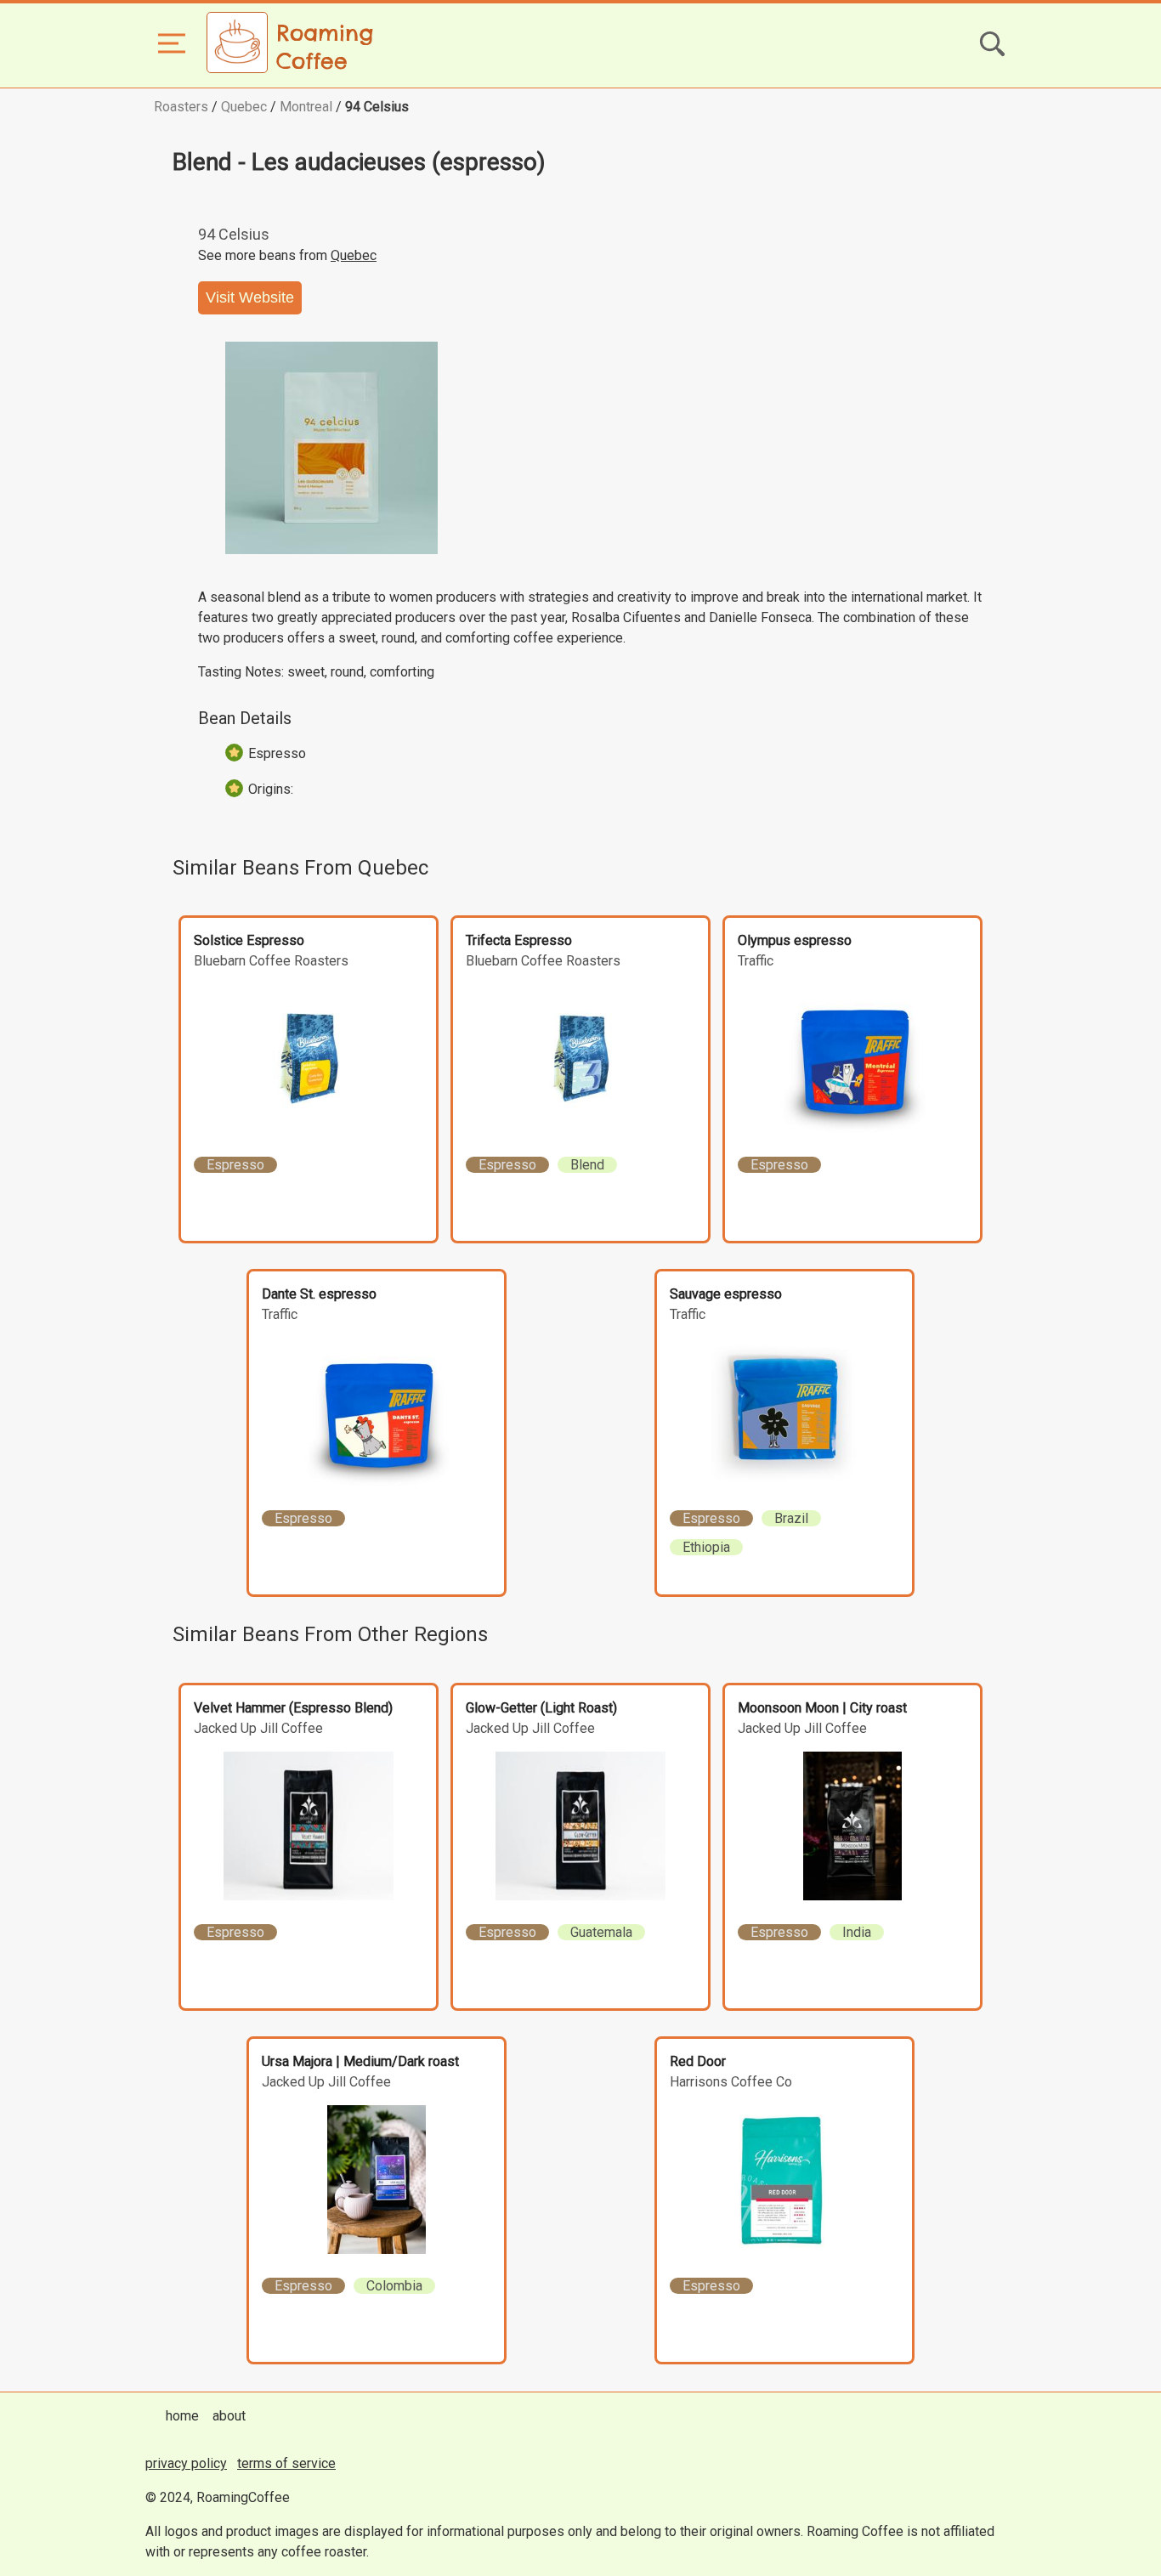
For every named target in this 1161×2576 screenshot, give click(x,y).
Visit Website (250, 297)
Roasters (181, 107)
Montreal (306, 107)
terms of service (286, 2463)
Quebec (244, 107)
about (229, 2416)
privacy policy (186, 2463)
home (182, 2416)
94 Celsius (377, 107)
